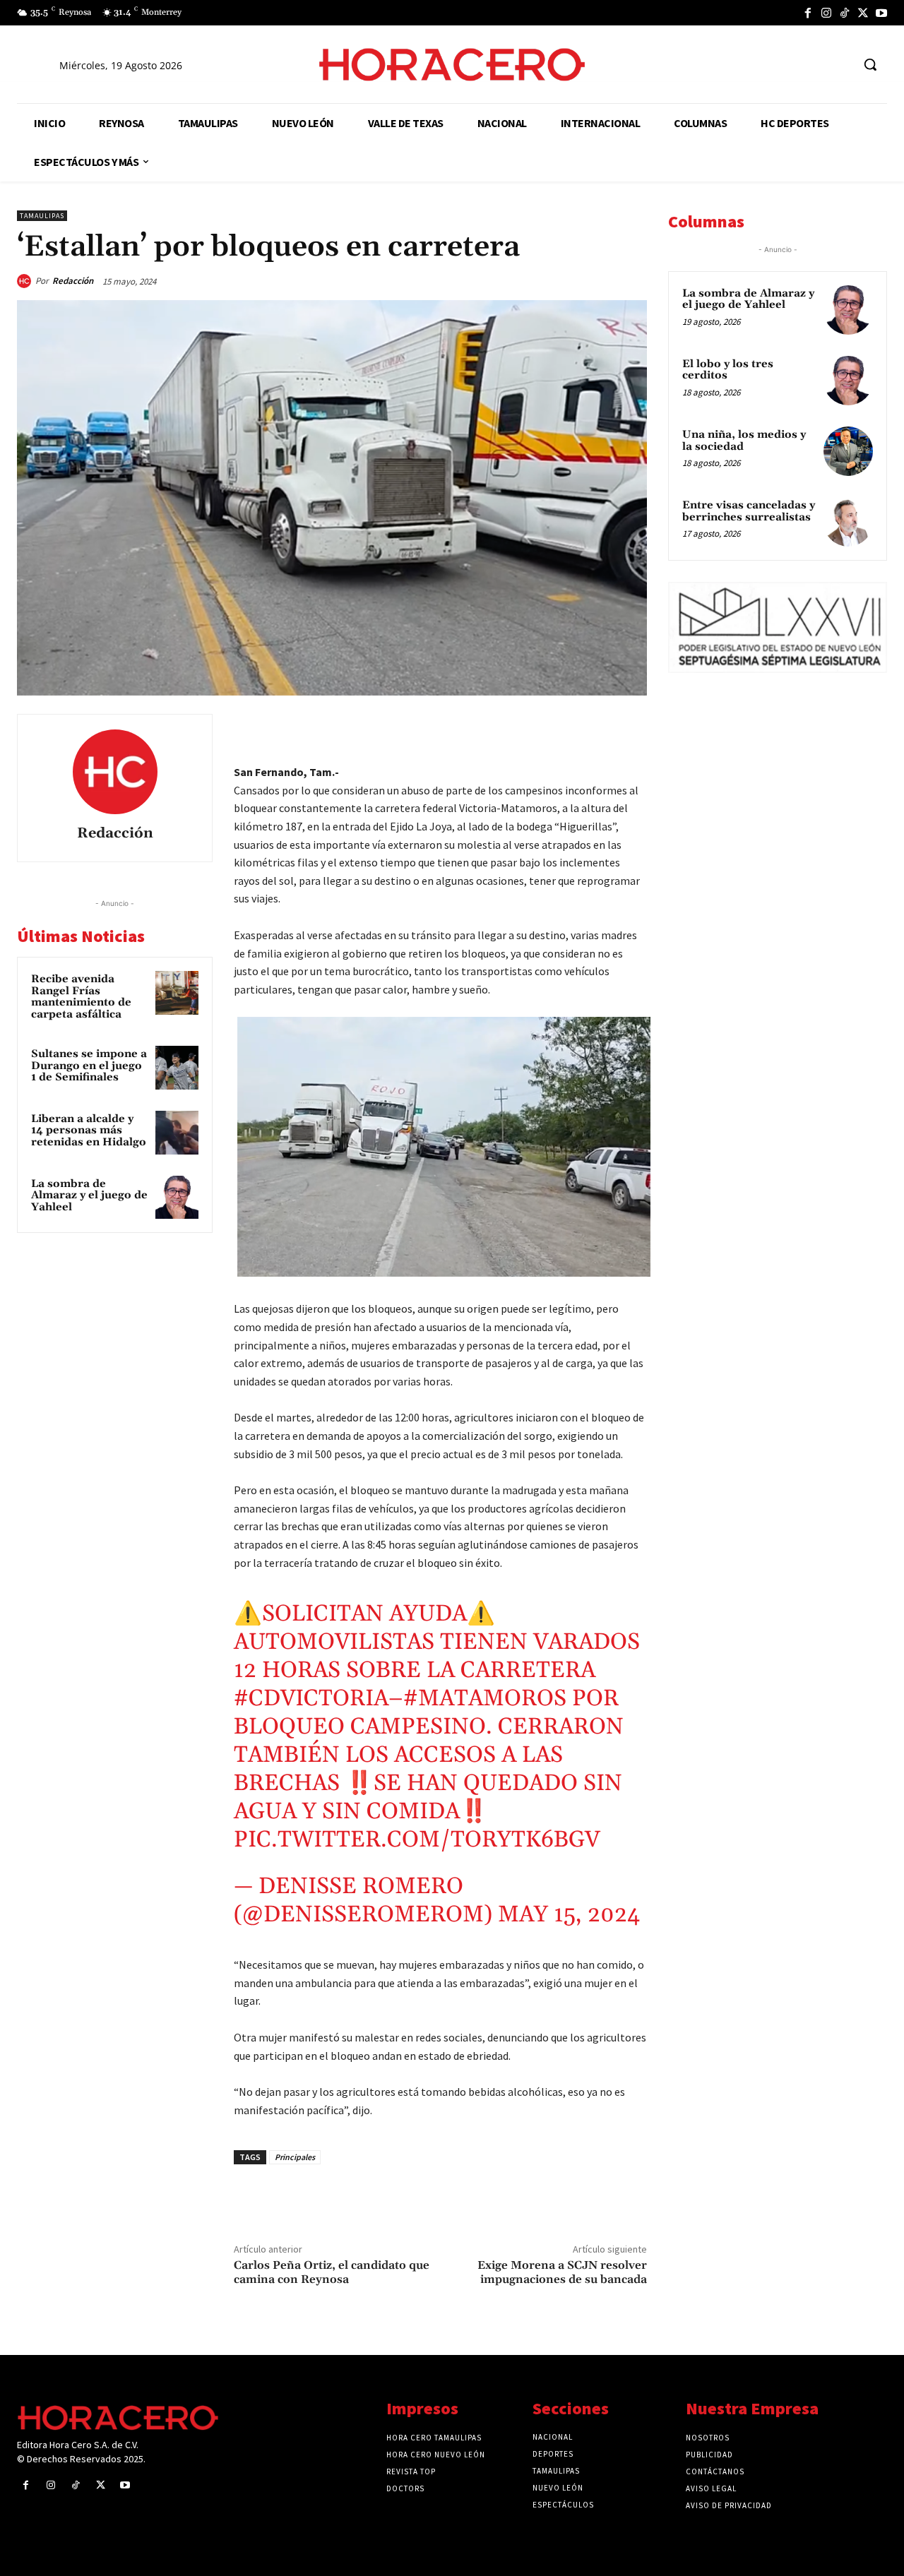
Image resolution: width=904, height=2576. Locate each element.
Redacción (73, 281)
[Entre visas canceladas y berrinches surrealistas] (848, 522)
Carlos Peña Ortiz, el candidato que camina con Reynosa (332, 2272)
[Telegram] (566, 728)
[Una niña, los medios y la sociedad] (848, 451)
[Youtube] (881, 13)
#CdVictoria (311, 1699)
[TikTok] (845, 13)
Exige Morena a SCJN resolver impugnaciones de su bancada (562, 2272)
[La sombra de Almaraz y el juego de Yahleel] (177, 1198)
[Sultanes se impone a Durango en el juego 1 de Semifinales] (177, 1068)
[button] (870, 64)
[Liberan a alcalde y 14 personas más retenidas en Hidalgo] (177, 1133)
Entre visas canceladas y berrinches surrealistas (749, 511)
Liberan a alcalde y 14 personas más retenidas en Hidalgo (89, 1131)
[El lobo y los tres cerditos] (848, 381)
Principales (295, 2157)
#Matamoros (485, 1699)
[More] (632, 728)
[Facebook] (808, 13)
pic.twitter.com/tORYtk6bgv (417, 1840)
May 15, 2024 (569, 1915)
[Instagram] (826, 13)
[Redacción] (26, 281)
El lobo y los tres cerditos (728, 370)
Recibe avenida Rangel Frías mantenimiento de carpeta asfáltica (81, 997)
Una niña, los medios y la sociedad (744, 441)
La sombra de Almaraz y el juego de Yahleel (89, 1195)
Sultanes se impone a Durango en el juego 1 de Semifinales (89, 1066)
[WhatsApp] (534, 728)
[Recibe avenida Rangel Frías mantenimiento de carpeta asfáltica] (177, 993)
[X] (863, 13)
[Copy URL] (599, 728)
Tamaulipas (42, 216)
